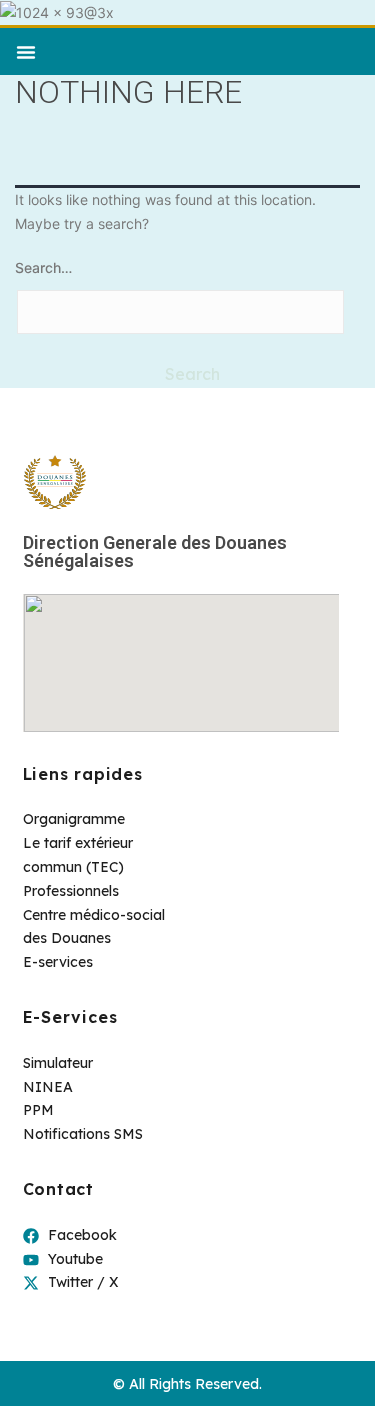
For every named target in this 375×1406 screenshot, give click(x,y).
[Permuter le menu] (26, 52)
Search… (43, 267)
